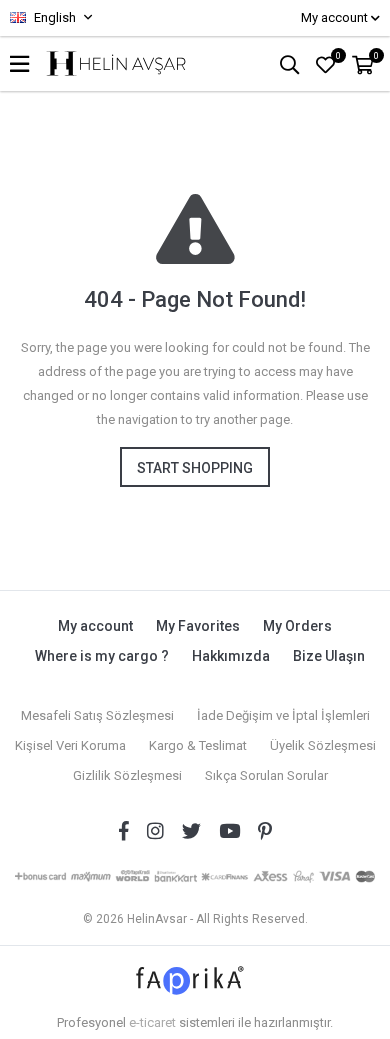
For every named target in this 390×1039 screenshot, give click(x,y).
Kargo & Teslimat (198, 745)
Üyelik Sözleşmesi (323, 745)
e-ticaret (152, 1022)
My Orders (297, 626)
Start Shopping (195, 468)
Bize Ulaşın (329, 656)
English (53, 17)
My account (95, 626)
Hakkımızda (231, 656)
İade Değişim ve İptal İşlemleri (283, 715)
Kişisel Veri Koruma (70, 745)
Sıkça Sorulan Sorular (266, 775)
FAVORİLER (338, 56)
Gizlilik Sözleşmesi (127, 775)
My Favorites (198, 626)
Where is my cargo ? (102, 656)
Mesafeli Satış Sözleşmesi (97, 715)
